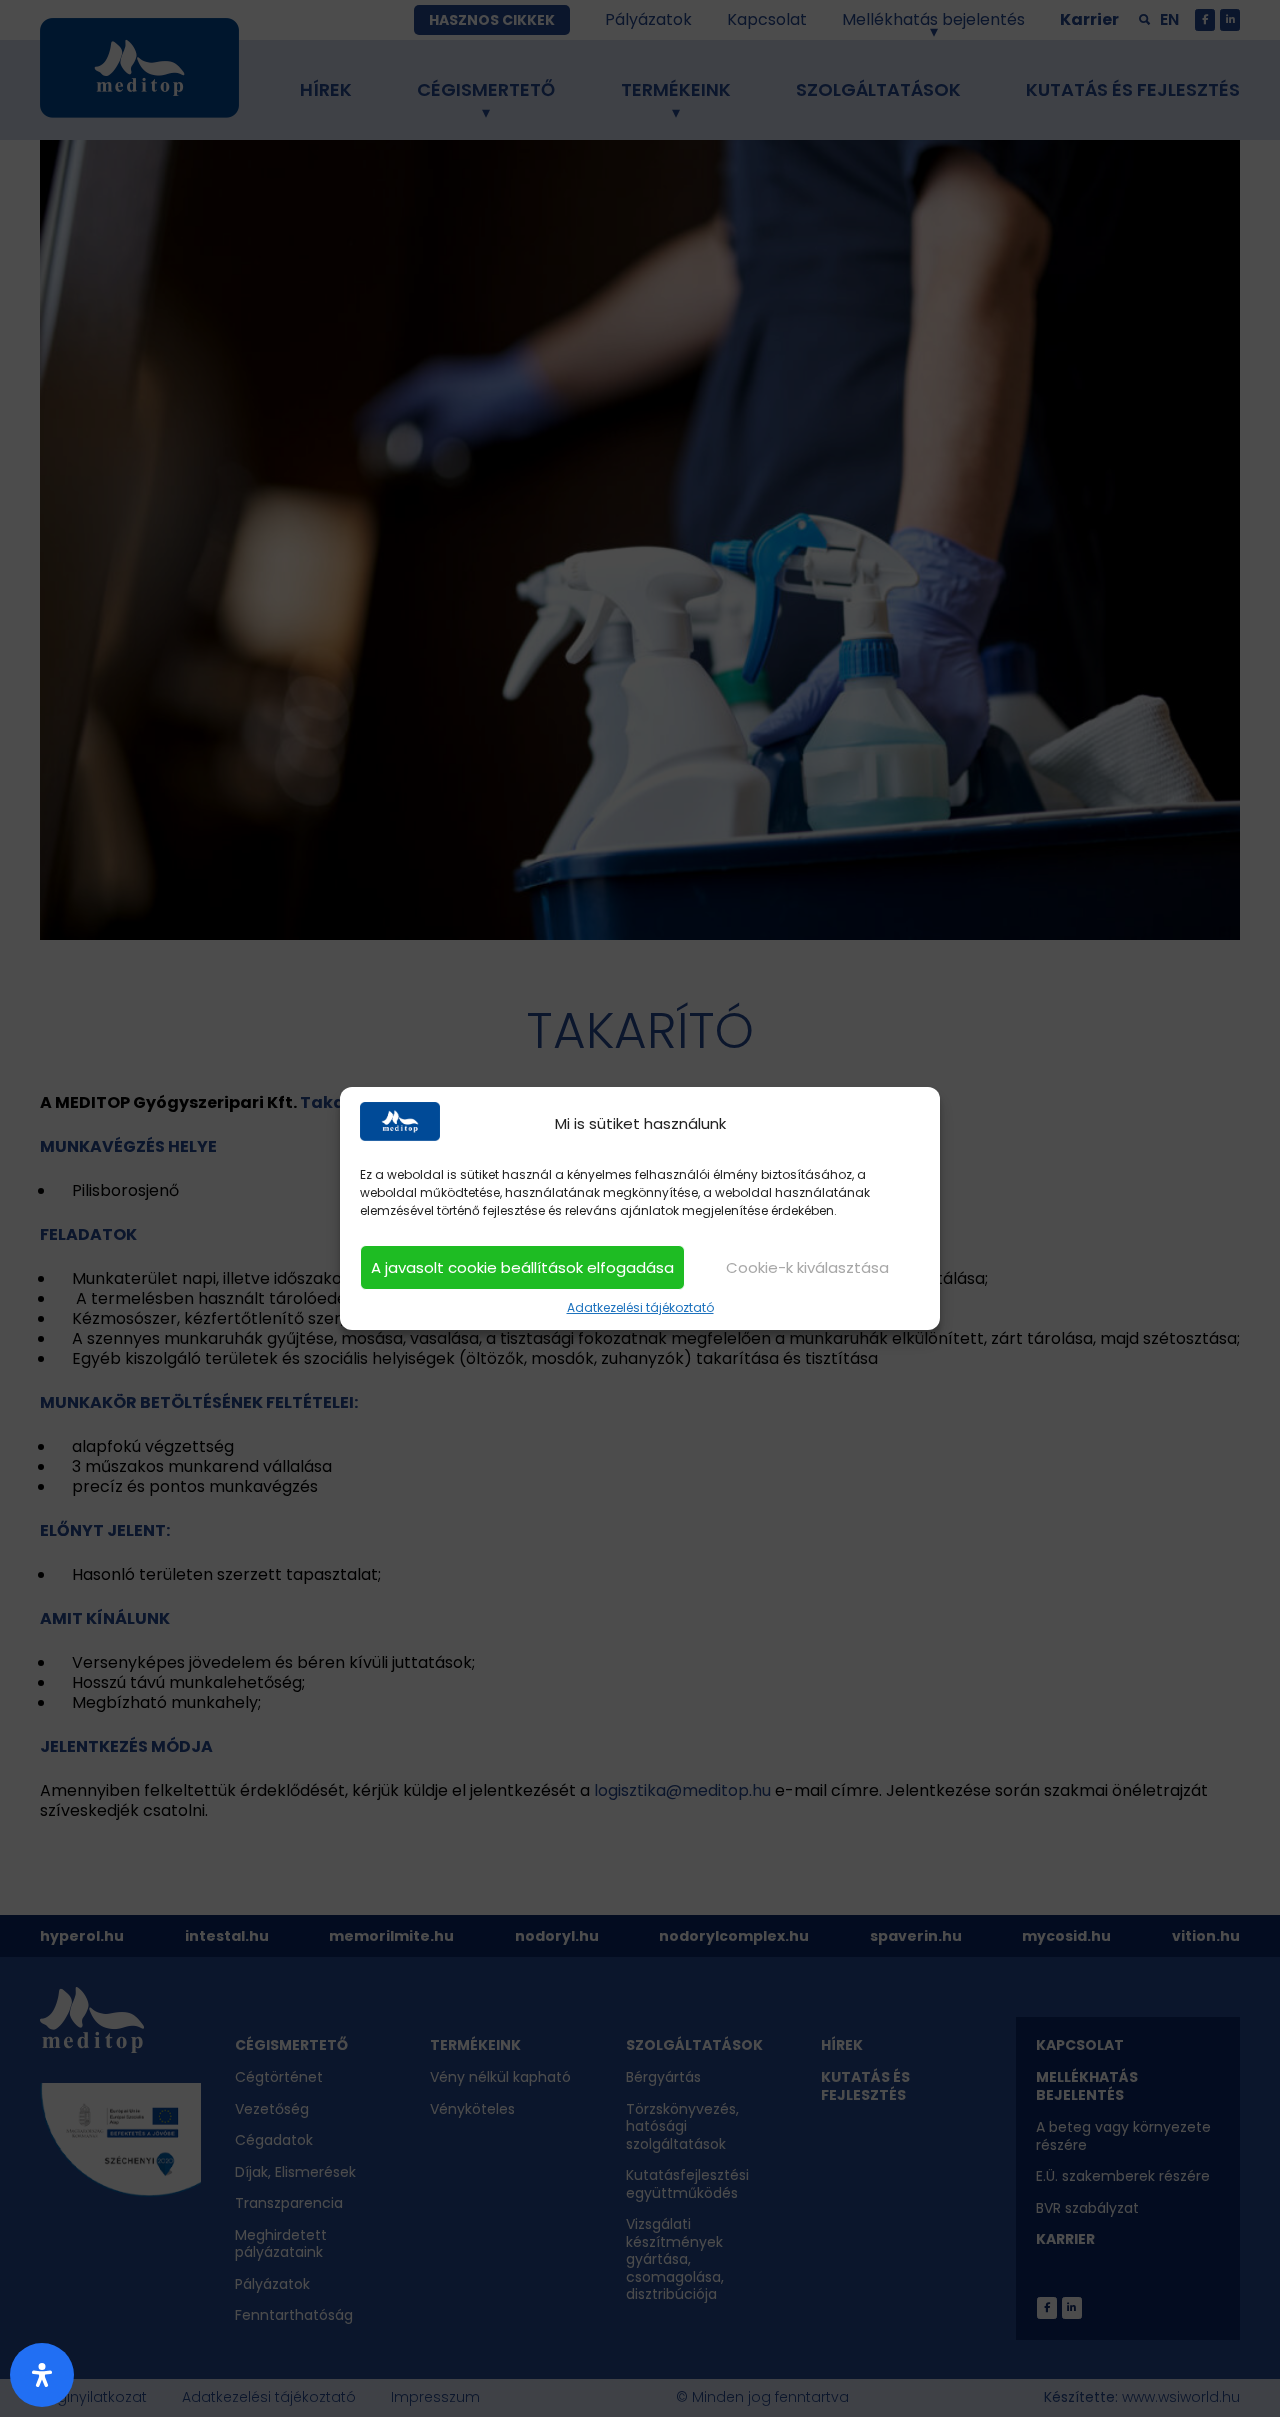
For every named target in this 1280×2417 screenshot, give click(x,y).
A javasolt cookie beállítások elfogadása (522, 1267)
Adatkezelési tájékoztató (640, 1307)
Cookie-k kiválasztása (807, 1267)
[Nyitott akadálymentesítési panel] (42, 2375)
